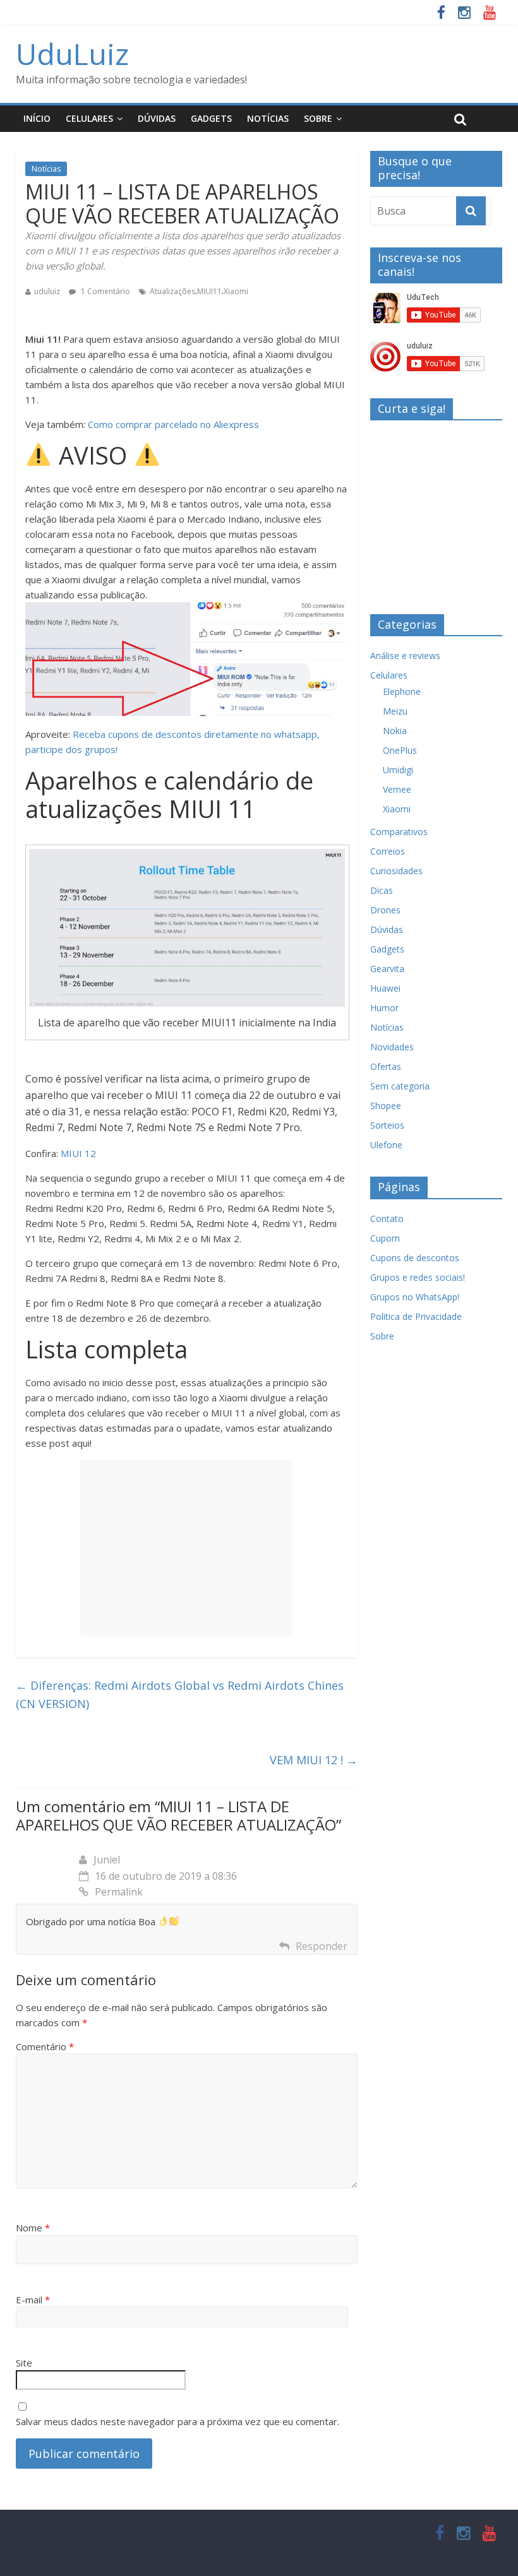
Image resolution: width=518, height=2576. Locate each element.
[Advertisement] (186, 1548)
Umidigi (398, 770)
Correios (388, 851)
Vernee (397, 789)
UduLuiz (72, 54)
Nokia (395, 731)
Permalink (119, 1892)
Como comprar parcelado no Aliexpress (173, 424)
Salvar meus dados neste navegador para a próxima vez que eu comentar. (178, 2421)
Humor (384, 1008)
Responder (322, 1946)
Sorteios (387, 1125)
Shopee (386, 1106)
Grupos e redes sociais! (418, 1277)
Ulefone (386, 1145)
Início (37, 118)
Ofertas (386, 1066)
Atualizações (172, 291)
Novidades (392, 1047)
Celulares (89, 118)
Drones (385, 910)
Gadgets (211, 118)
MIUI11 (209, 291)
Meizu (395, 711)
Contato (387, 1219)
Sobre (318, 118)
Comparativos (399, 832)
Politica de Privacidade (416, 1316)
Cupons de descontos (415, 1258)
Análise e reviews (405, 656)
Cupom (385, 1238)
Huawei (385, 988)
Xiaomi (236, 291)
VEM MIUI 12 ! (314, 1760)
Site (24, 2363)
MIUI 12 (78, 1153)
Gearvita (387, 969)
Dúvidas (157, 118)
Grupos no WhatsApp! (415, 1297)
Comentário (45, 2046)
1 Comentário (105, 291)
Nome (33, 2228)
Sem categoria (400, 1086)
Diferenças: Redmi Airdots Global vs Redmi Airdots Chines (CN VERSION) (180, 1695)
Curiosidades (396, 871)
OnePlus (400, 750)
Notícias (268, 118)
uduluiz (47, 291)
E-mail (33, 2300)
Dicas (382, 890)
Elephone (402, 691)
